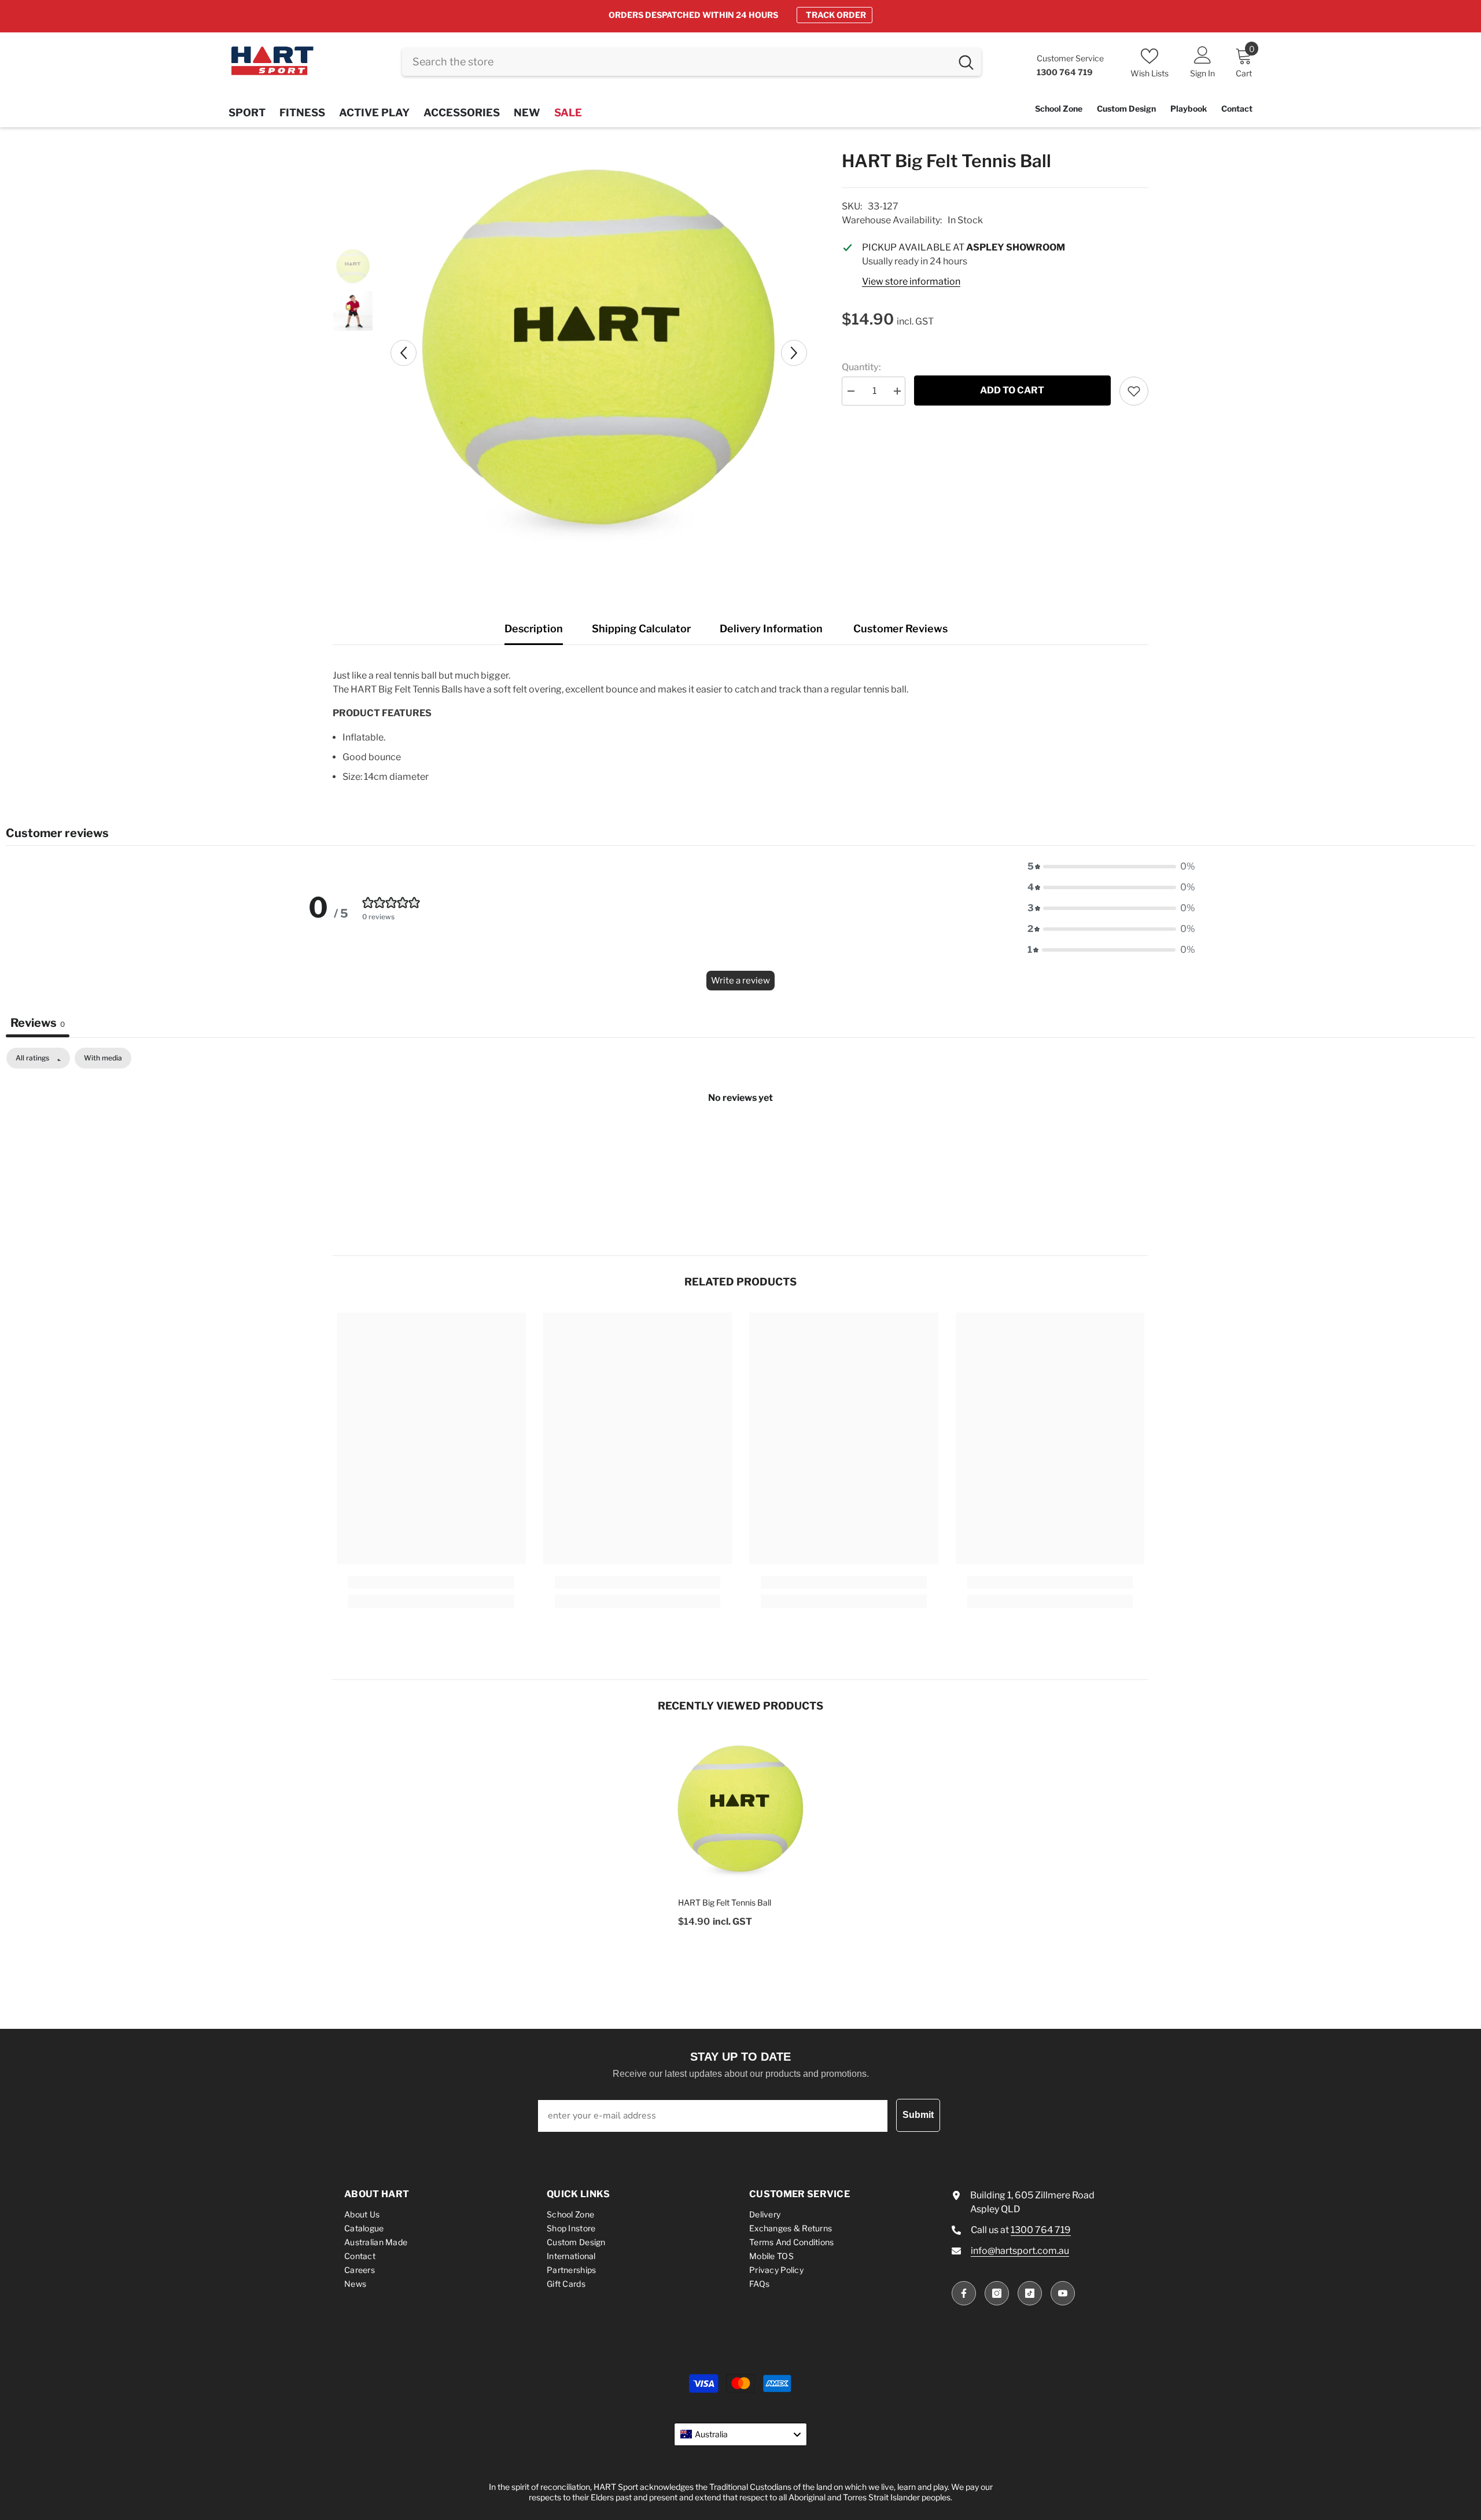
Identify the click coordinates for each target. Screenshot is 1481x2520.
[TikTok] (1030, 2293)
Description (534, 629)
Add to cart (1012, 390)
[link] (431, 1582)
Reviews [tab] (38, 1023)
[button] (404, 353)
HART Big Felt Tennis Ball (725, 1902)
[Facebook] (964, 2293)
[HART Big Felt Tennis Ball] (740, 1811)
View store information (911, 281)
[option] (740, 15)
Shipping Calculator (641, 629)
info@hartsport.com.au (1020, 2251)
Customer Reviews (900, 629)
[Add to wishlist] (1134, 391)
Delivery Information (771, 629)
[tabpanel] (740, 1137)
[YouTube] (1063, 2293)
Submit (918, 2115)
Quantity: (861, 367)
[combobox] (677, 62)
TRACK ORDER (836, 15)
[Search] (692, 62)
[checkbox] (103, 1058)
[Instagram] (997, 2293)
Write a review (740, 981)
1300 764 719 (1041, 2230)
